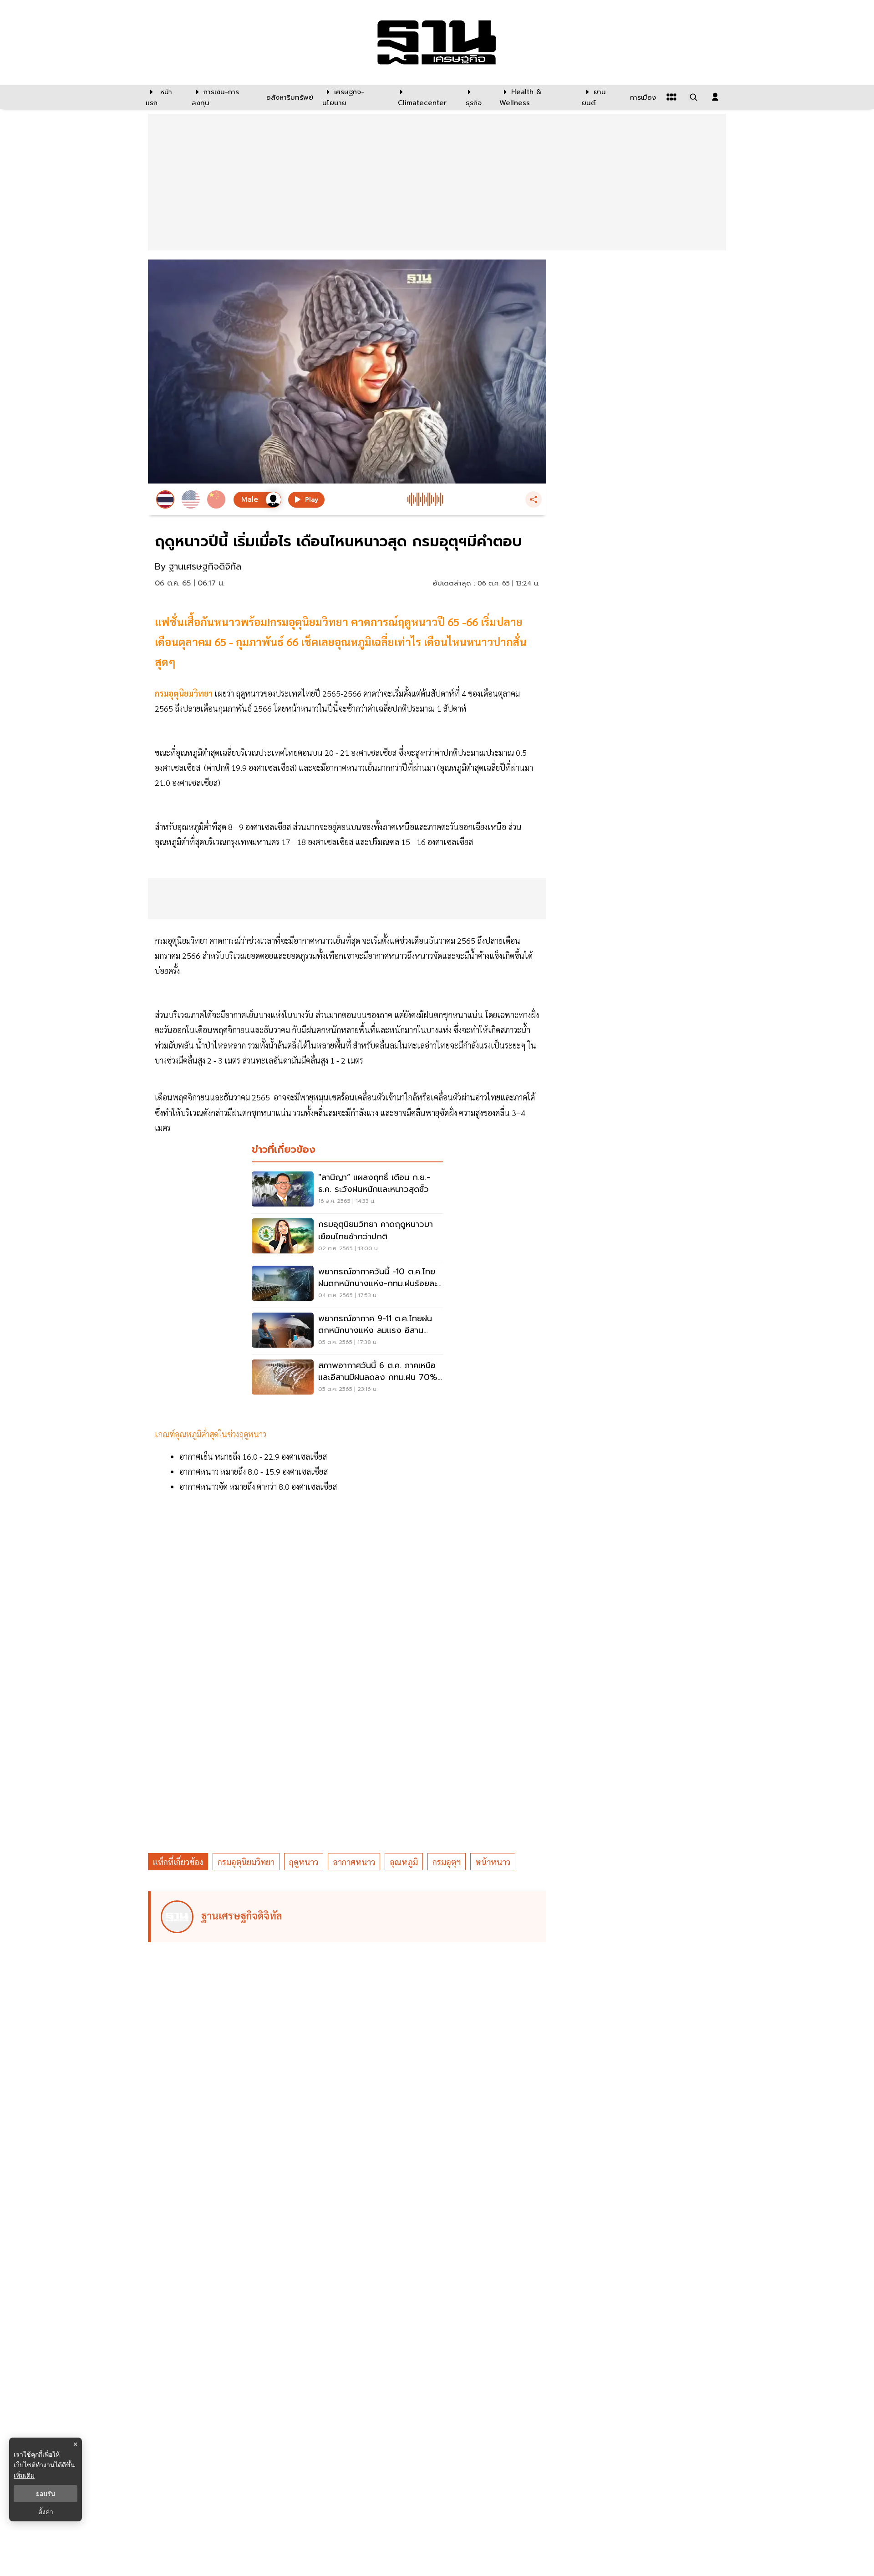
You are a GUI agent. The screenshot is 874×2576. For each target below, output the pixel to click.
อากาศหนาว (354, 1862)
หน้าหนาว (493, 1862)
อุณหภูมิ (404, 1862)
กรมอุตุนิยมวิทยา (185, 693)
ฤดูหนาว (304, 1862)
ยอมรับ (46, 2494)
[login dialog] (715, 97)
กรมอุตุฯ (447, 1862)
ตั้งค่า (46, 2512)
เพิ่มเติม (24, 2475)
